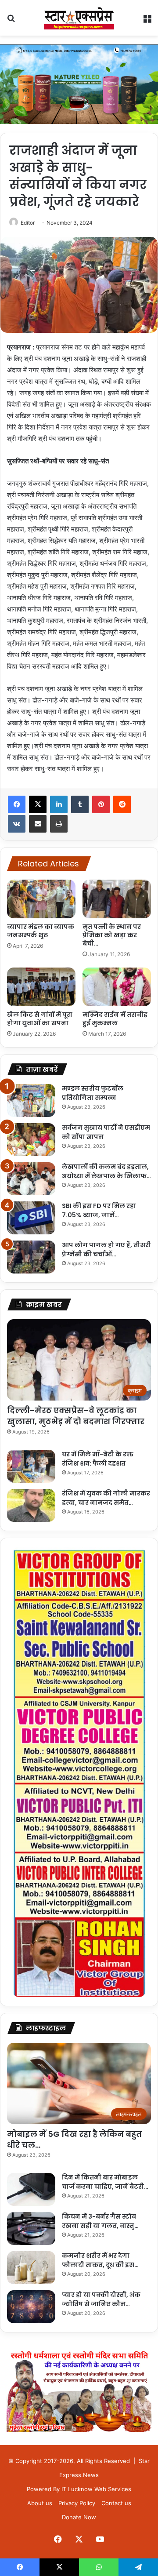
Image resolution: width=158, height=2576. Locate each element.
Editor (28, 223)
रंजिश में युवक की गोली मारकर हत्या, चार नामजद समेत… (106, 1498)
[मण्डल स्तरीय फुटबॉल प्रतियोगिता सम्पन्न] (31, 1101)
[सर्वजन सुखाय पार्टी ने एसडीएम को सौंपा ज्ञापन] (31, 1140)
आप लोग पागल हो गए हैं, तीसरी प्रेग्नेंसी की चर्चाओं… (106, 1250)
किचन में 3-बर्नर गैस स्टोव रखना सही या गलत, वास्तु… (100, 2221)
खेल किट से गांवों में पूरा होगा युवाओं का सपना (40, 1019)
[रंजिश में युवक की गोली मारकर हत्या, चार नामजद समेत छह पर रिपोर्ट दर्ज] (31, 1505)
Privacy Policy (77, 2503)
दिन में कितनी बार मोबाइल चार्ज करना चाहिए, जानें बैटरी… (105, 2182)
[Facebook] (17, 804)
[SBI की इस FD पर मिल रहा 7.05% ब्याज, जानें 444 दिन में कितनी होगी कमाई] (31, 1218)
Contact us (116, 2503)
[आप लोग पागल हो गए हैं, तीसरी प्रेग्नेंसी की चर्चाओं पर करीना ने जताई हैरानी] (31, 1257)
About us (40, 2503)
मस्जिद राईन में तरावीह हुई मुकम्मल (115, 1019)
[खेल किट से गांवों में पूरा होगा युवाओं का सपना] (41, 987)
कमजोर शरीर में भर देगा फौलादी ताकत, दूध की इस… (100, 2260)
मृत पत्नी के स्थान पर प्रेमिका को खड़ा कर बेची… (112, 935)
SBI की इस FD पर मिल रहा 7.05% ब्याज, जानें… (99, 1210)
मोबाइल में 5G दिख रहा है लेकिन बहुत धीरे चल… (74, 2139)
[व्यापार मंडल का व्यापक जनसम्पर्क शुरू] (41, 899)
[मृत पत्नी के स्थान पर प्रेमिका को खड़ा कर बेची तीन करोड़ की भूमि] (117, 899)
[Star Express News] (79, 18)
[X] (38, 804)
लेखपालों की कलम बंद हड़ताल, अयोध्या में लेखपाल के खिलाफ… (106, 1171)
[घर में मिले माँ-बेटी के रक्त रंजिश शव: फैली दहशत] (31, 1466)
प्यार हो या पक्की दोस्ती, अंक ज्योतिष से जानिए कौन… (101, 2299)
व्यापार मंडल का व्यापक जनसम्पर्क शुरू (41, 931)
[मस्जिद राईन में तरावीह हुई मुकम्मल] (117, 987)
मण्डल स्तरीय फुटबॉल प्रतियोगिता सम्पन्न (93, 1093)
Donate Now (79, 2517)
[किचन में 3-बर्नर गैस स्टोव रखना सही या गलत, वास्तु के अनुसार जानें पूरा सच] (31, 2229)
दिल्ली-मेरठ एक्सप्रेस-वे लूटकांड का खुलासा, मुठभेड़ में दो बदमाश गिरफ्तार (76, 1416)
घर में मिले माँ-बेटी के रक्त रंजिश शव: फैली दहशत (98, 1459)
